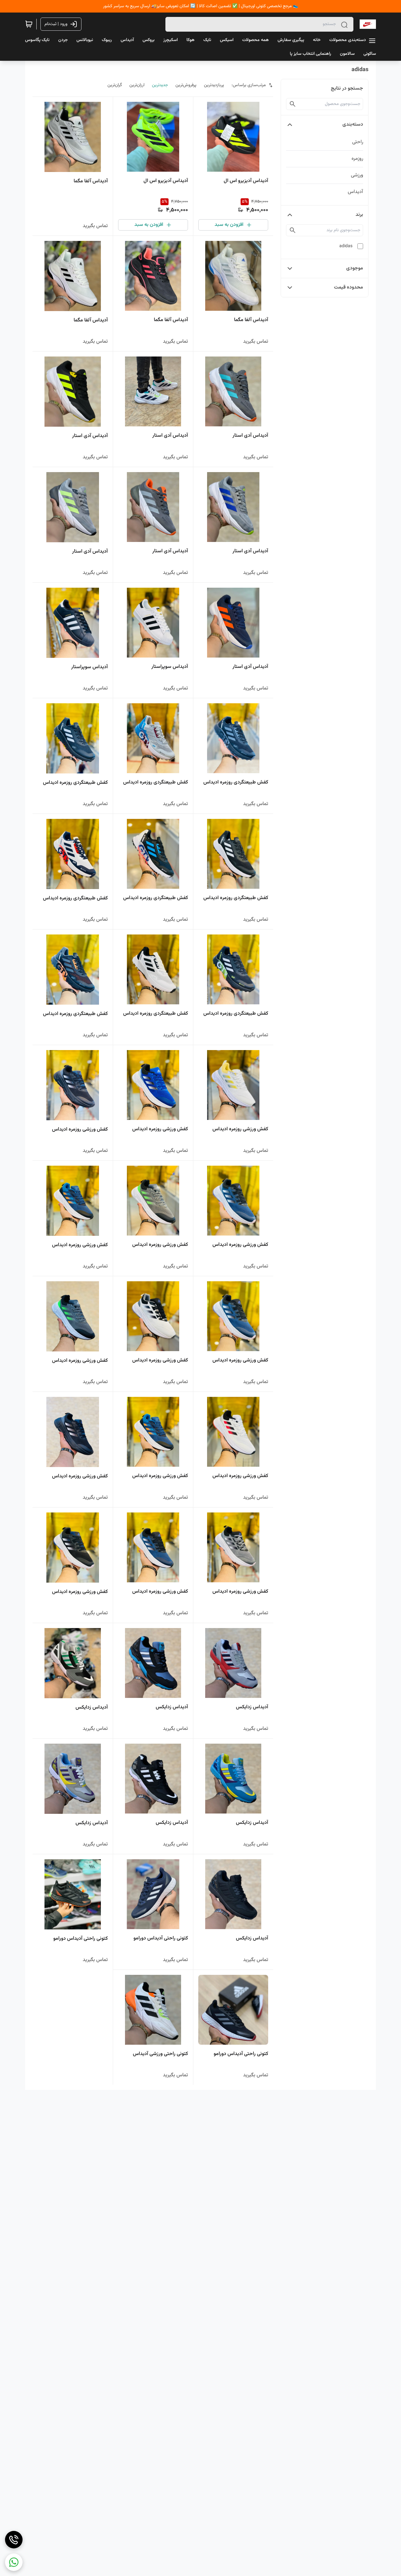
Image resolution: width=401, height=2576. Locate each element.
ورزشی (357, 175)
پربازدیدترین (214, 85)
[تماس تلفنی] (14, 2540)
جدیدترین (160, 85)
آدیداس (355, 192)
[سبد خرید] (29, 24)
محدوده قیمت (349, 287)
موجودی (355, 268)
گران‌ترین (115, 85)
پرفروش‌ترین (186, 85)
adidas (346, 246)
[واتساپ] (14, 2562)
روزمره (357, 159)
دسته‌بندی (353, 125)
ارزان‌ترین (137, 85)
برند (359, 215)
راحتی (358, 142)
